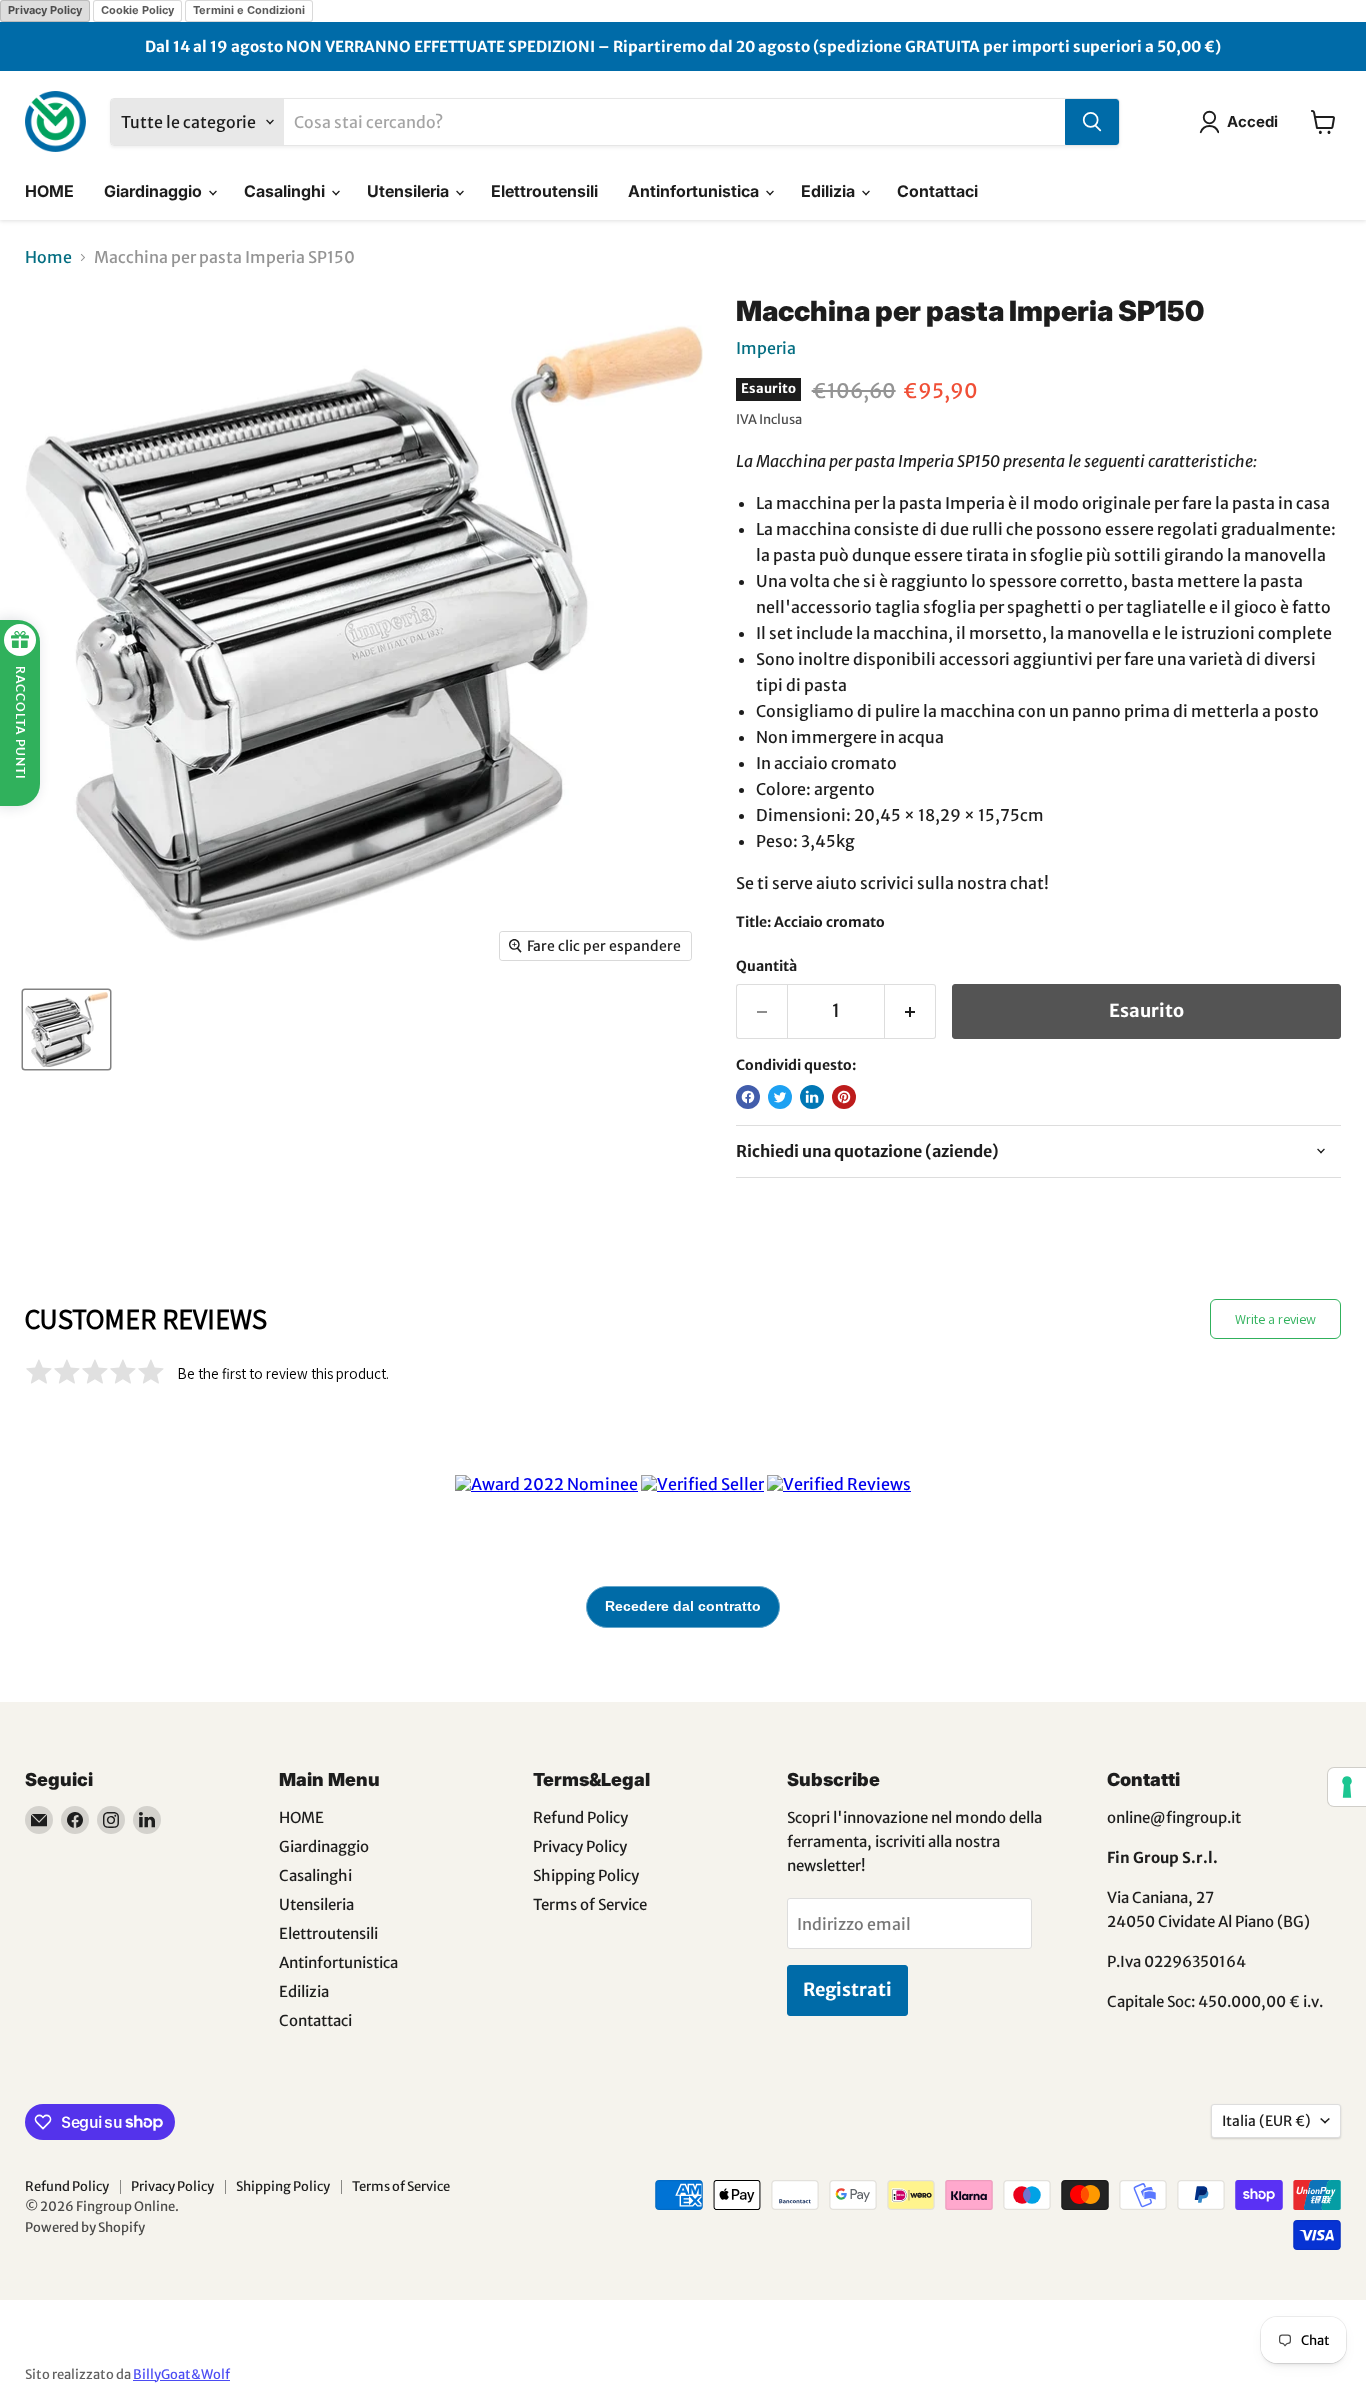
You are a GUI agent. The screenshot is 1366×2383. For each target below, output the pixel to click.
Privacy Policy (45, 10)
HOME (49, 191)
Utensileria (410, 191)
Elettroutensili (544, 191)
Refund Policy (580, 1817)
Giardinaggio (155, 191)
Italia (1266, 2121)
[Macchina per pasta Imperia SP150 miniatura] (66, 1029)
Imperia (766, 348)
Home (48, 257)
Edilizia (830, 191)
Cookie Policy (137, 10)
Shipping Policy (586, 1875)
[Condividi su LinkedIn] (812, 1097)
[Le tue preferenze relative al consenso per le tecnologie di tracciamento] (1347, 1787)
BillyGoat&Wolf (181, 2374)
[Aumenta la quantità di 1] (910, 1011)
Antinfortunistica (695, 191)
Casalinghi (286, 191)
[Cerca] (1092, 122)
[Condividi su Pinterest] (844, 1097)
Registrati (847, 1989)
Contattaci (937, 191)
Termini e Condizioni (249, 10)
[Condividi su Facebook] (748, 1097)
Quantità (766, 966)
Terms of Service (590, 1904)
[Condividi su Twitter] (780, 1097)
